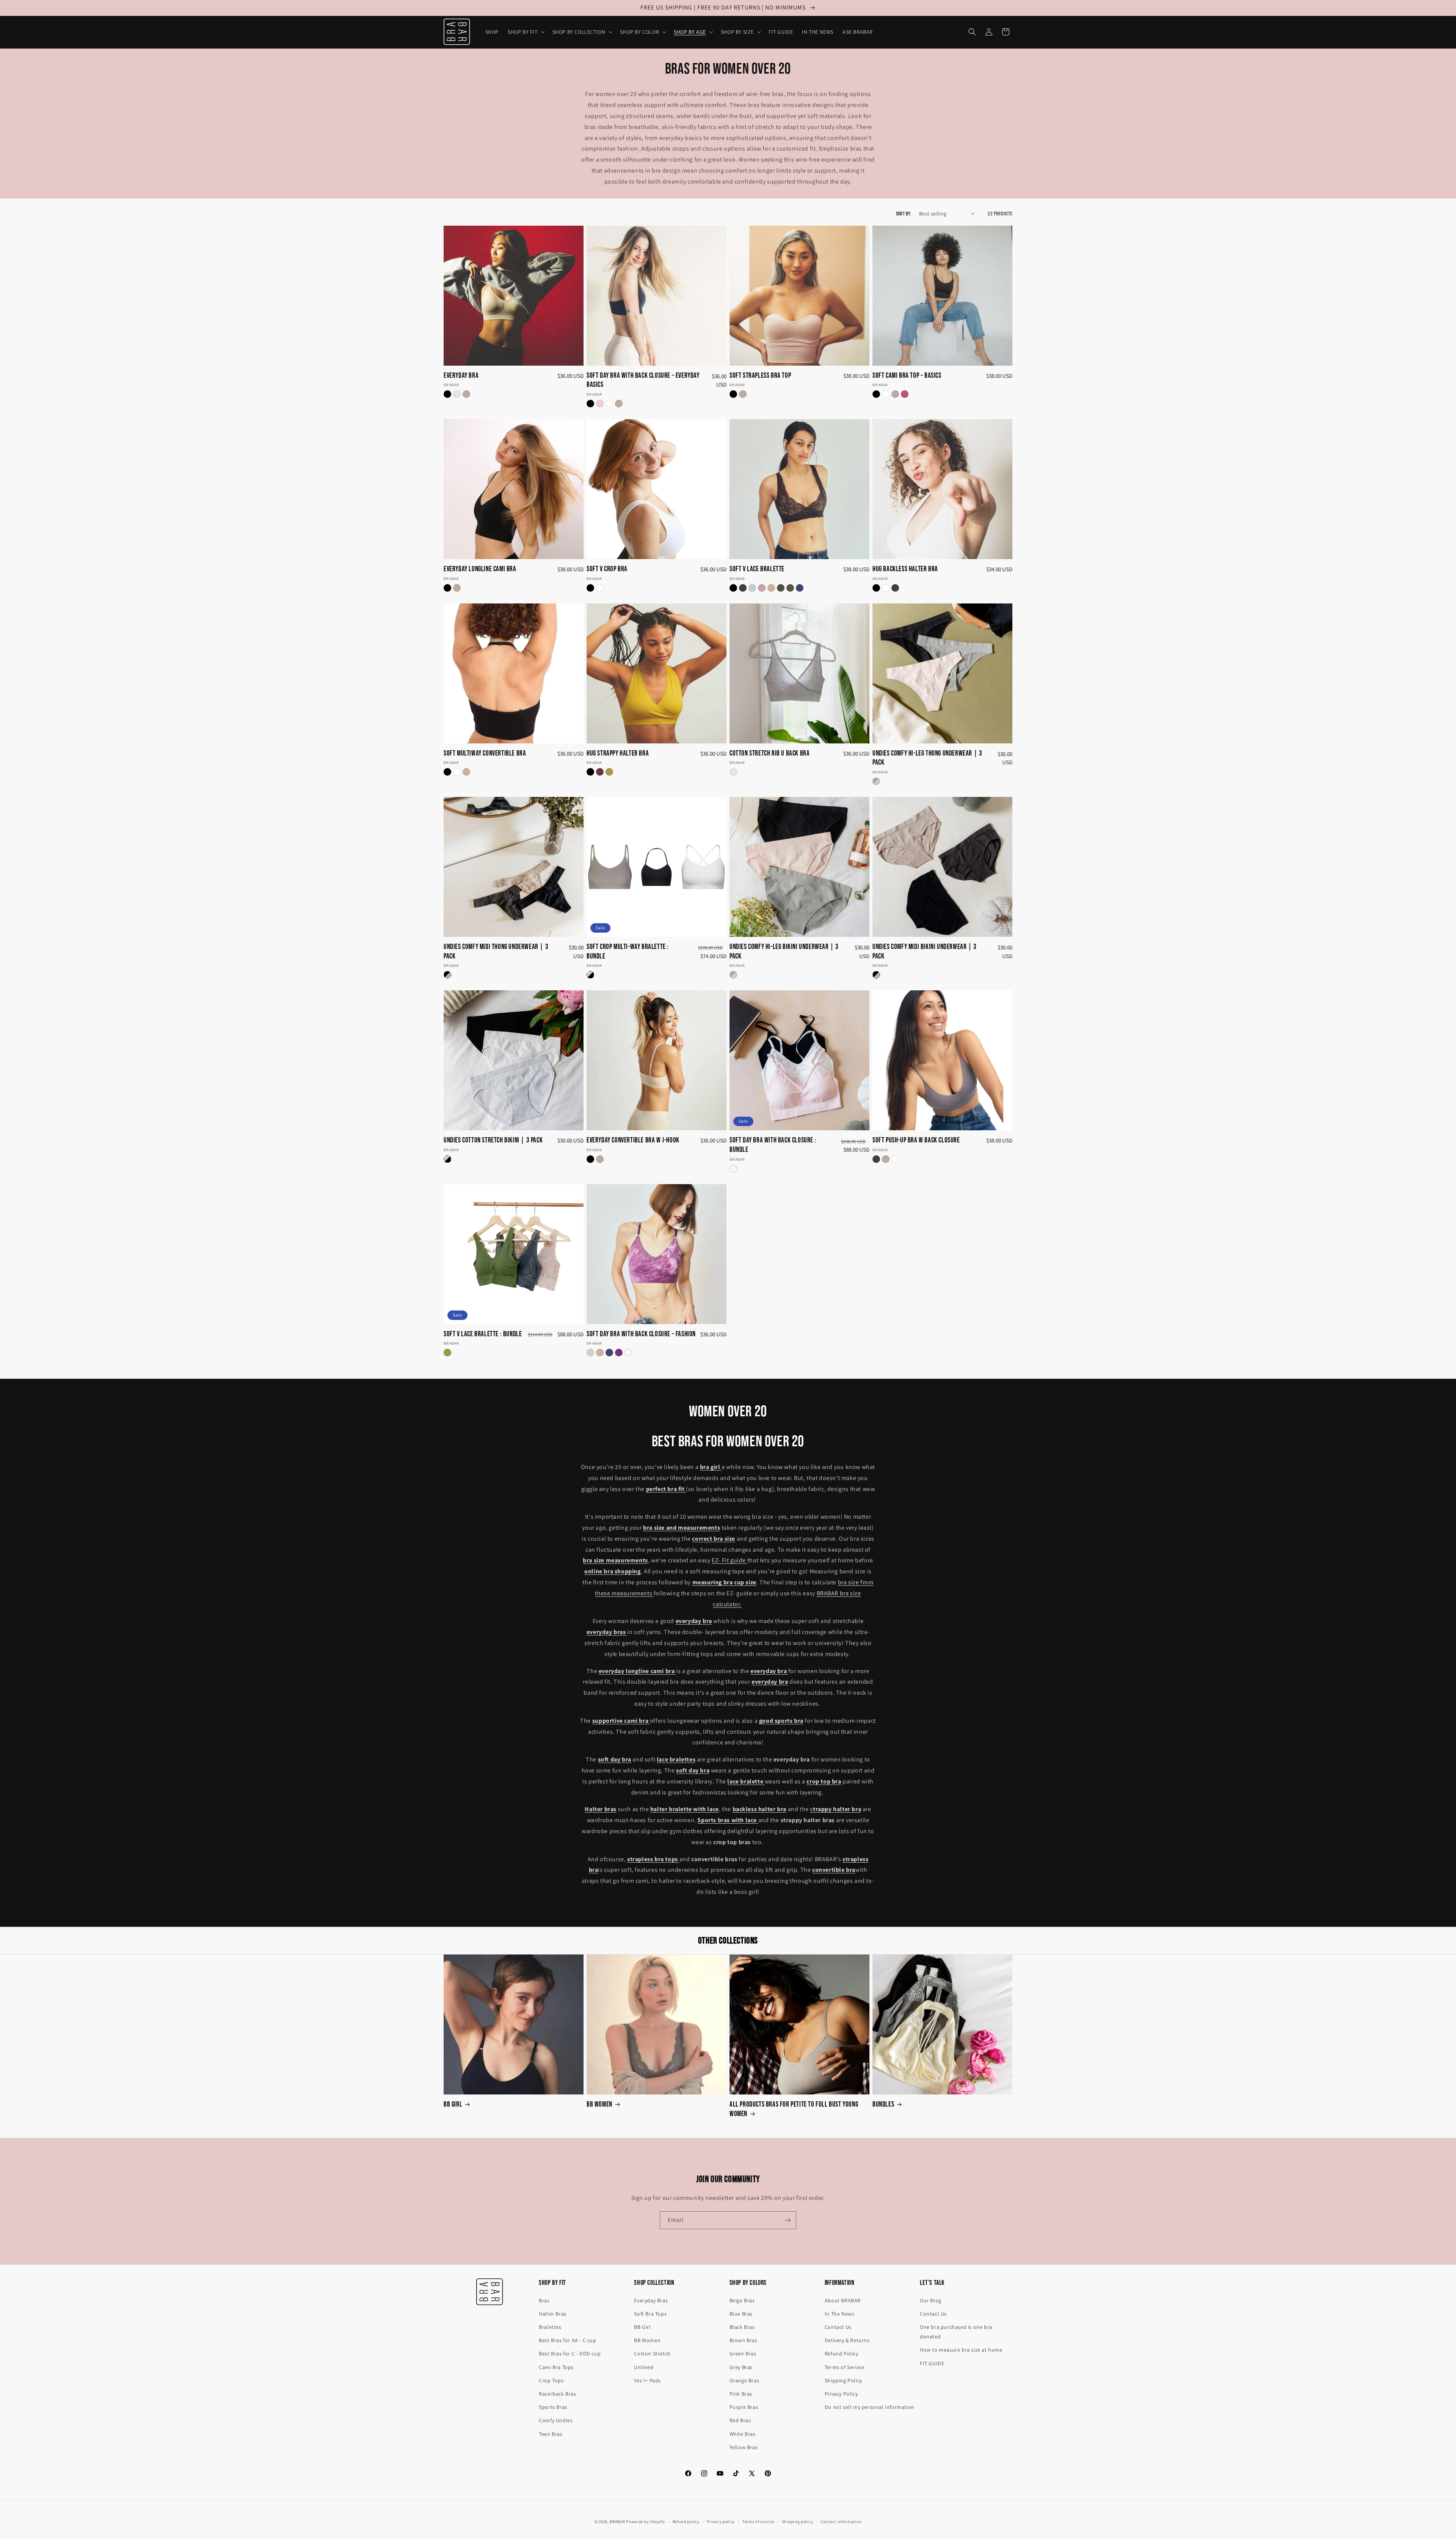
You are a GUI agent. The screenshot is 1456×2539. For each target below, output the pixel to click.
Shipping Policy (843, 2380)
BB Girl (642, 2327)
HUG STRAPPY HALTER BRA (618, 753)
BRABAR (617, 2522)
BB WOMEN (599, 2105)
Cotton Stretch (652, 2354)
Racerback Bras (557, 2394)
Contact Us (838, 2327)
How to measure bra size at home (961, 2350)
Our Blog (931, 2300)
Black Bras (742, 2327)
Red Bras (740, 2420)
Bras (544, 2300)
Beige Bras (742, 2300)
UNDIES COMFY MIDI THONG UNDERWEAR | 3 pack (496, 952)
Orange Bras (744, 2380)
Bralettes (550, 2327)
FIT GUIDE (932, 2363)
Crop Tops (551, 2380)
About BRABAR (843, 2300)
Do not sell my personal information (870, 2407)
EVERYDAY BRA (461, 376)
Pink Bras (741, 2394)
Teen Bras (551, 2434)
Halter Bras (553, 2314)
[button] (526, 32)
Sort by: (904, 214)
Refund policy (686, 2522)
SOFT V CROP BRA (607, 569)
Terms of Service (845, 2367)
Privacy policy (721, 2522)
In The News (840, 2314)
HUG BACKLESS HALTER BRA (905, 569)
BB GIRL (453, 2105)
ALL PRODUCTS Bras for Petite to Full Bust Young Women (794, 2109)
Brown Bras (744, 2340)
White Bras (743, 2434)
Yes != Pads (647, 2380)
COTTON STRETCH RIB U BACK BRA (770, 753)
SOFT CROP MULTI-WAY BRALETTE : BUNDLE (628, 952)
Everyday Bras (651, 2300)
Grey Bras (741, 2367)
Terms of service (758, 2522)
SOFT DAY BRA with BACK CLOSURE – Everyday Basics (643, 380)
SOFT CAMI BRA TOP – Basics (907, 376)
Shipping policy (798, 2522)
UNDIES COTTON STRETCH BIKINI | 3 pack (493, 1140)
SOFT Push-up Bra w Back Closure (916, 1140)
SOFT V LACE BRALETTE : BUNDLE (483, 1334)
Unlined (644, 2367)
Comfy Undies (556, 2420)
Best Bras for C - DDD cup (570, 2354)
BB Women (647, 2340)
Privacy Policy (841, 2394)
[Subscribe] (788, 2220)
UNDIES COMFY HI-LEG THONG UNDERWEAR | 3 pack (927, 758)
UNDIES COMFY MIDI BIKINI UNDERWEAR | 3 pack (925, 952)
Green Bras (743, 2354)
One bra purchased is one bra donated (956, 2332)
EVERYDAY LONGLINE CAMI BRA (480, 569)
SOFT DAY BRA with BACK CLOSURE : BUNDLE (773, 1145)
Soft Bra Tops (650, 2314)
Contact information (841, 2522)
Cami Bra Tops (556, 2367)
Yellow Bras (744, 2447)
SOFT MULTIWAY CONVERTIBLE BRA (485, 753)
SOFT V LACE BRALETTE (757, 569)
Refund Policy (842, 2354)
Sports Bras (553, 2407)
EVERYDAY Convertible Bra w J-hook (633, 1140)
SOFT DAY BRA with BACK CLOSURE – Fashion (641, 1334)
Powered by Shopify (646, 2522)
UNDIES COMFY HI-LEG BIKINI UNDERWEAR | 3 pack (784, 952)
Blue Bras (741, 2314)
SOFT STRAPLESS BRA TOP (760, 376)
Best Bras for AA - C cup (567, 2340)
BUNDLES (883, 2105)
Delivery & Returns (847, 2340)
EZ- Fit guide (729, 1560)
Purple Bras (744, 2407)
